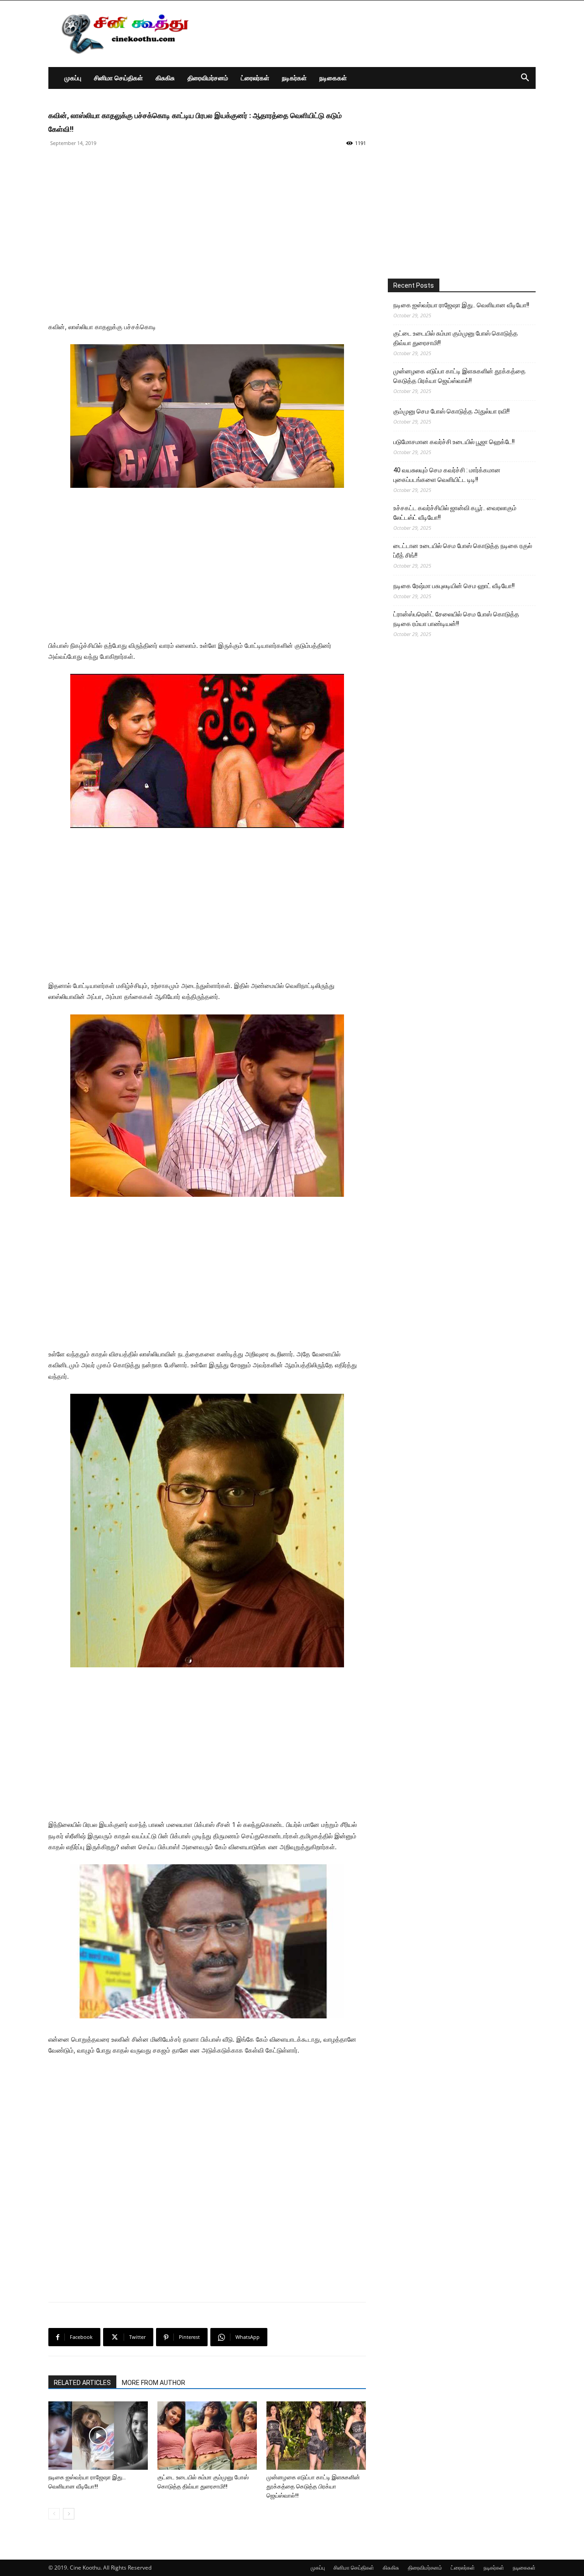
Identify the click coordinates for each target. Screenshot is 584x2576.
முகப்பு (73, 78)
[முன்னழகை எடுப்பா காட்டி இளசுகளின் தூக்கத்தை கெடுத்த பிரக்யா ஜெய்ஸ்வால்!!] (316, 2436)
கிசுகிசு (165, 78)
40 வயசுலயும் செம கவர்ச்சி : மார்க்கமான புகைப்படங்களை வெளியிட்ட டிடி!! (447, 475)
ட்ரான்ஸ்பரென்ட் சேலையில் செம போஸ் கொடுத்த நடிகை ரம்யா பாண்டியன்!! (456, 619)
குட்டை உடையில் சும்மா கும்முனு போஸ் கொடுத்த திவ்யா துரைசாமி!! (456, 338)
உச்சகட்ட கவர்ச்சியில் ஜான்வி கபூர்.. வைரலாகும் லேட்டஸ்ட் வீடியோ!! (455, 513)
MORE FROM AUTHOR (154, 2383)
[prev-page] (54, 2514)
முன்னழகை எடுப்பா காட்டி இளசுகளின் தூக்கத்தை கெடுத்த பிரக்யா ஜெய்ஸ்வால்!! (313, 2486)
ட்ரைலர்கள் (255, 78)
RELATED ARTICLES (82, 2383)
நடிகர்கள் (294, 78)
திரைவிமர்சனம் (208, 78)
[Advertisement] (370, 34)
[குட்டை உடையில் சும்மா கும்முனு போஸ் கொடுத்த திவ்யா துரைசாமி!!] (207, 2436)
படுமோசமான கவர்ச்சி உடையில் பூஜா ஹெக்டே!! (454, 442)
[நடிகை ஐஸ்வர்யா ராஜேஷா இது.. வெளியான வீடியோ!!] (98, 2436)
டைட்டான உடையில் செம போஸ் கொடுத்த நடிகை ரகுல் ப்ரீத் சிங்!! (463, 551)
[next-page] (69, 2514)
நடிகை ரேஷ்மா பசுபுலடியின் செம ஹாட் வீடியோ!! (454, 586)
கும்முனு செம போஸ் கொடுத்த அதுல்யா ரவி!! (451, 411)
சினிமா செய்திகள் (118, 78)
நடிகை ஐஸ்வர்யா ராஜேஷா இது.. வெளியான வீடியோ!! (461, 305)
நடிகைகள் (333, 78)
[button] (525, 79)
